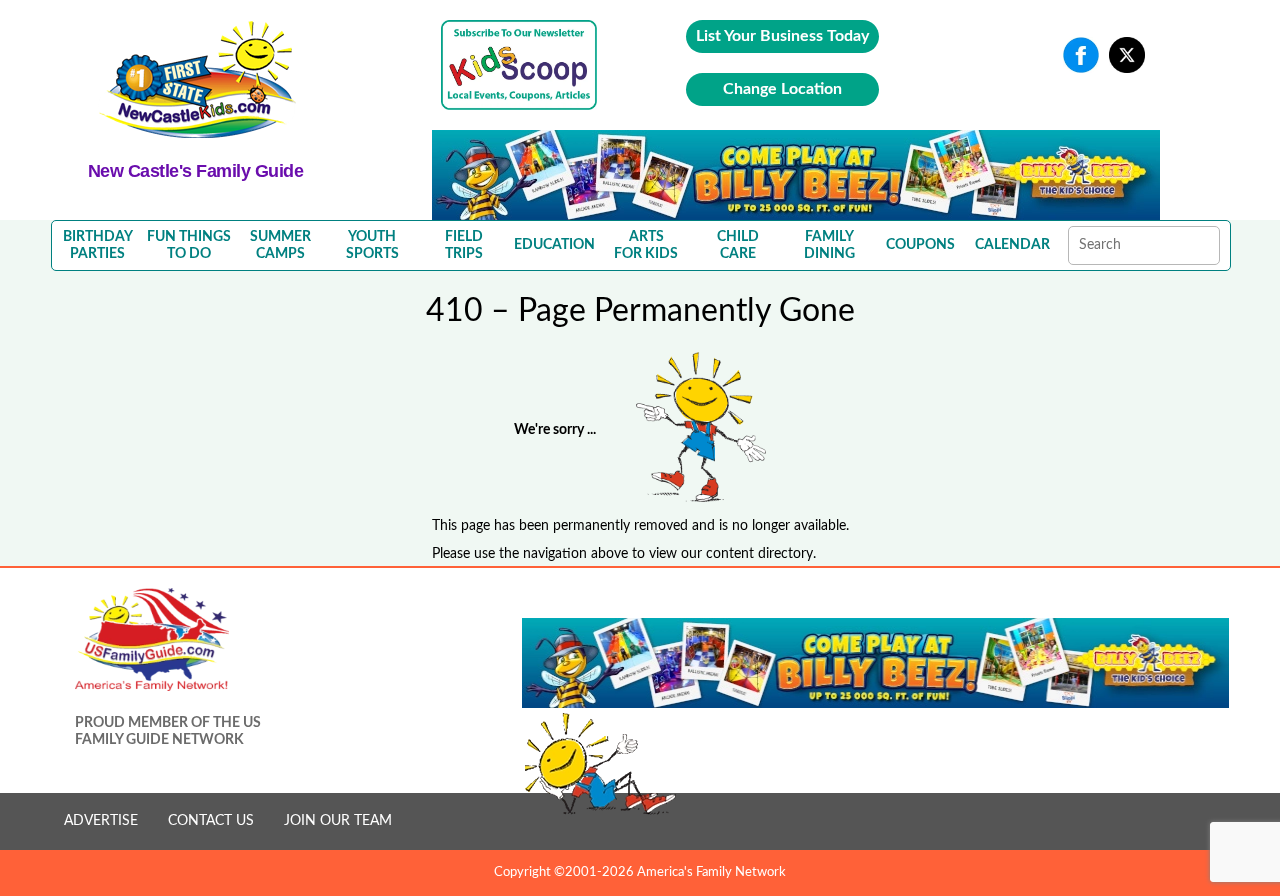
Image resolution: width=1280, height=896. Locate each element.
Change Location (782, 89)
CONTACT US (211, 821)
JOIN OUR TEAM (338, 821)
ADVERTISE (101, 821)
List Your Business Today (782, 36)
